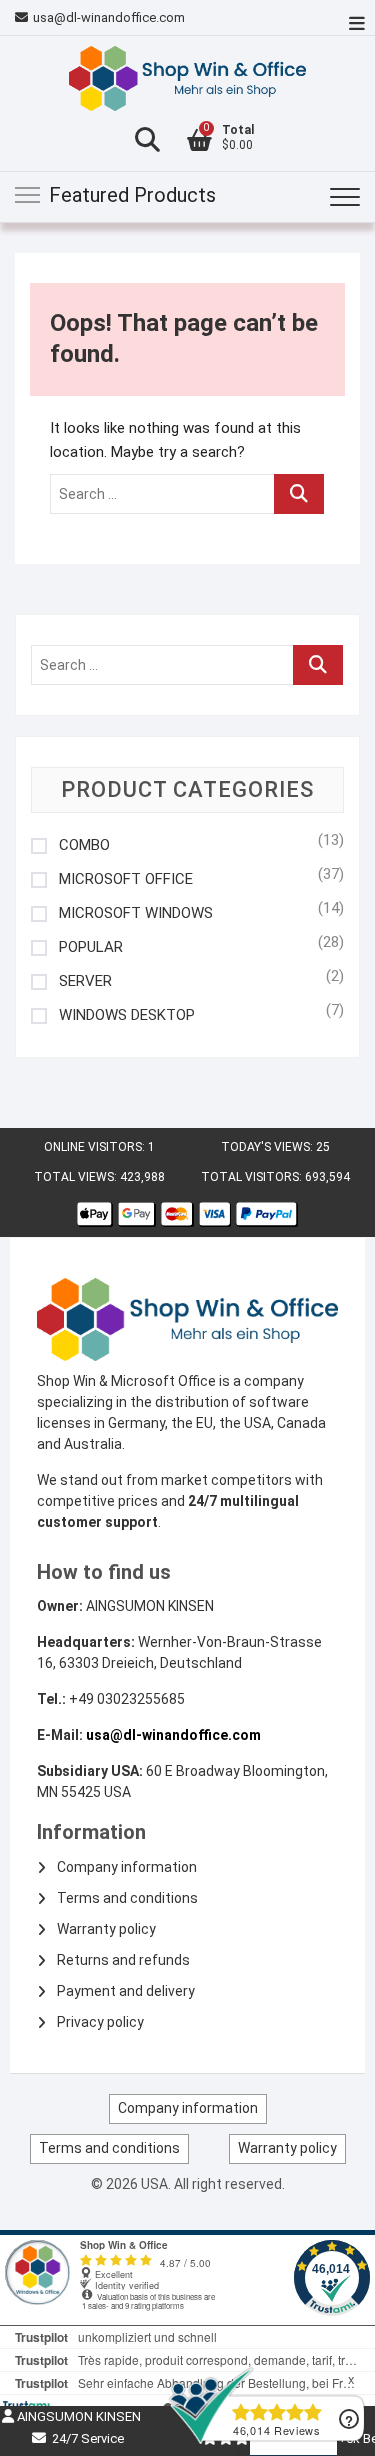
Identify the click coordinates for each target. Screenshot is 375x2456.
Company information (127, 1867)
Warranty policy (106, 1929)
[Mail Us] (24, 18)
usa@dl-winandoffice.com (109, 17)
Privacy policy (100, 2022)
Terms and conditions (127, 1898)
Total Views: (77, 1177)
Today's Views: (268, 1147)
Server (85, 981)
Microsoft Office (126, 879)
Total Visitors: (253, 1177)
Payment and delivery (126, 1991)
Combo (84, 845)
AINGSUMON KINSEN (77, 2416)
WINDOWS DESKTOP (127, 1015)
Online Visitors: (96, 1147)
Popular (91, 947)
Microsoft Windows (136, 913)
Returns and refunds (123, 1960)
